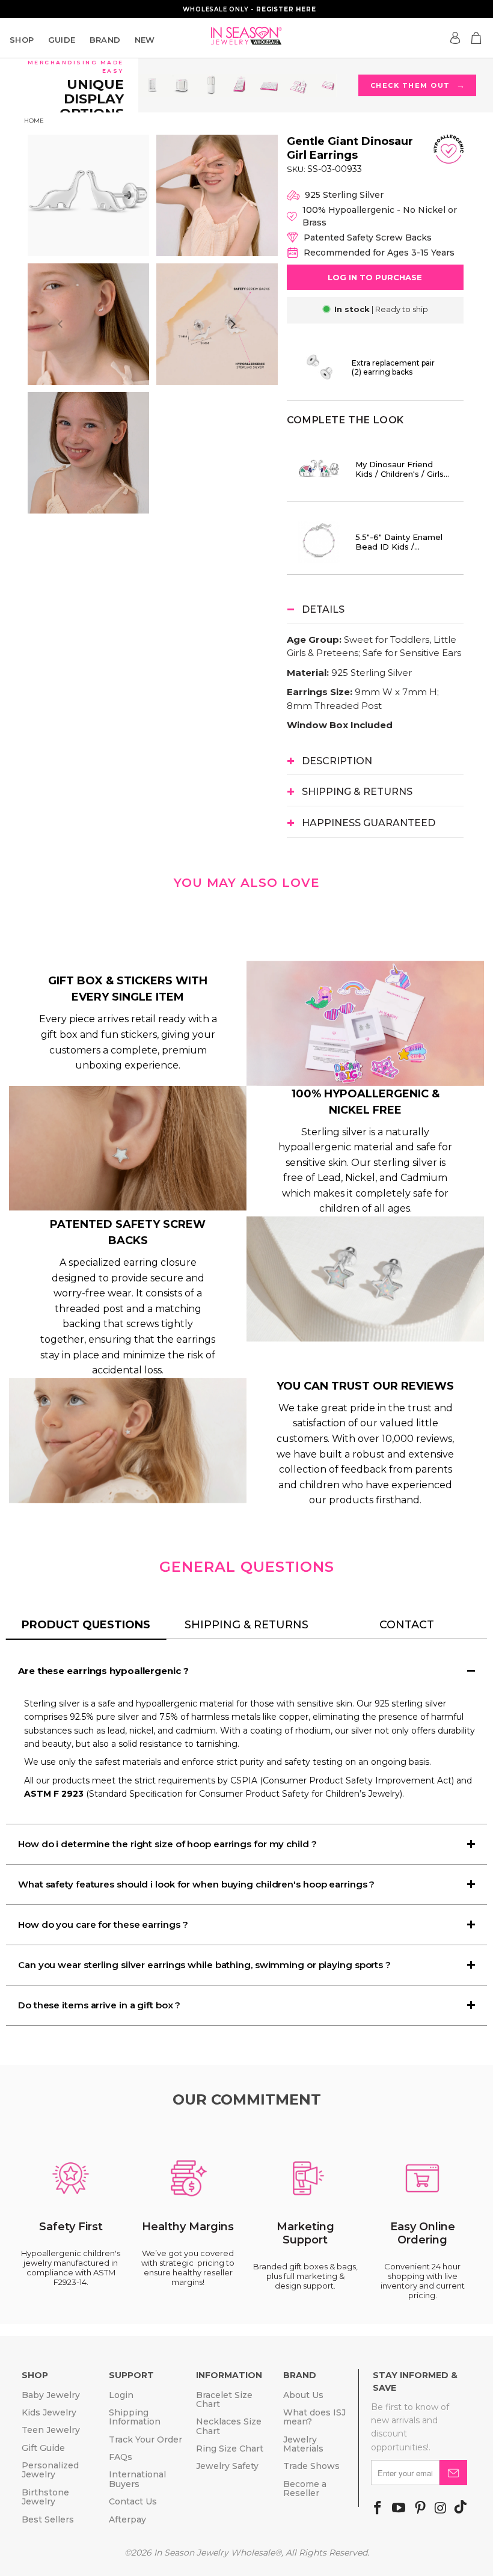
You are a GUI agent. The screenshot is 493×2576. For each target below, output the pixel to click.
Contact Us (133, 2501)
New (145, 40)
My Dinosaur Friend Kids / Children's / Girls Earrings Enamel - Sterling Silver (400, 469)
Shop (22, 40)
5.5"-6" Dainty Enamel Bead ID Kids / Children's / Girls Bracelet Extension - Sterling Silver (399, 542)
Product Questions (86, 1625)
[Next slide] (233, 324)
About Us (303, 2395)
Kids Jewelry (49, 2412)
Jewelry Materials (303, 2444)
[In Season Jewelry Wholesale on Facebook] (378, 2509)
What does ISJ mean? (314, 2417)
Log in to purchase (375, 277)
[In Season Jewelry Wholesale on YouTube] (399, 2509)
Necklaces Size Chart (229, 2426)
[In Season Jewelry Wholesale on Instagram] (440, 2509)
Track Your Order (145, 2440)
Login (121, 2395)
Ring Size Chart (230, 2449)
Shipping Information (135, 2417)
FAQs (121, 2457)
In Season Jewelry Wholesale (214, 2553)
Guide (62, 40)
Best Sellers (48, 2519)
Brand (105, 40)
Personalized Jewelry (50, 2470)
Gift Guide (43, 2448)
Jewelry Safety (227, 2466)
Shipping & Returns (246, 1625)
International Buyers (137, 2479)
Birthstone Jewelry (45, 2497)
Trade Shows (311, 2466)
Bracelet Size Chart (224, 2400)
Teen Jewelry (51, 2430)
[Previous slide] (61, 324)
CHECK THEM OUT (418, 85)
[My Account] (455, 38)
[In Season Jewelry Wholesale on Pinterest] (420, 2509)
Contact (407, 1625)
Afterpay (127, 2519)
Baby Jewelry (51, 2395)
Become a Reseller (305, 2489)
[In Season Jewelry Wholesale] (246, 36)
